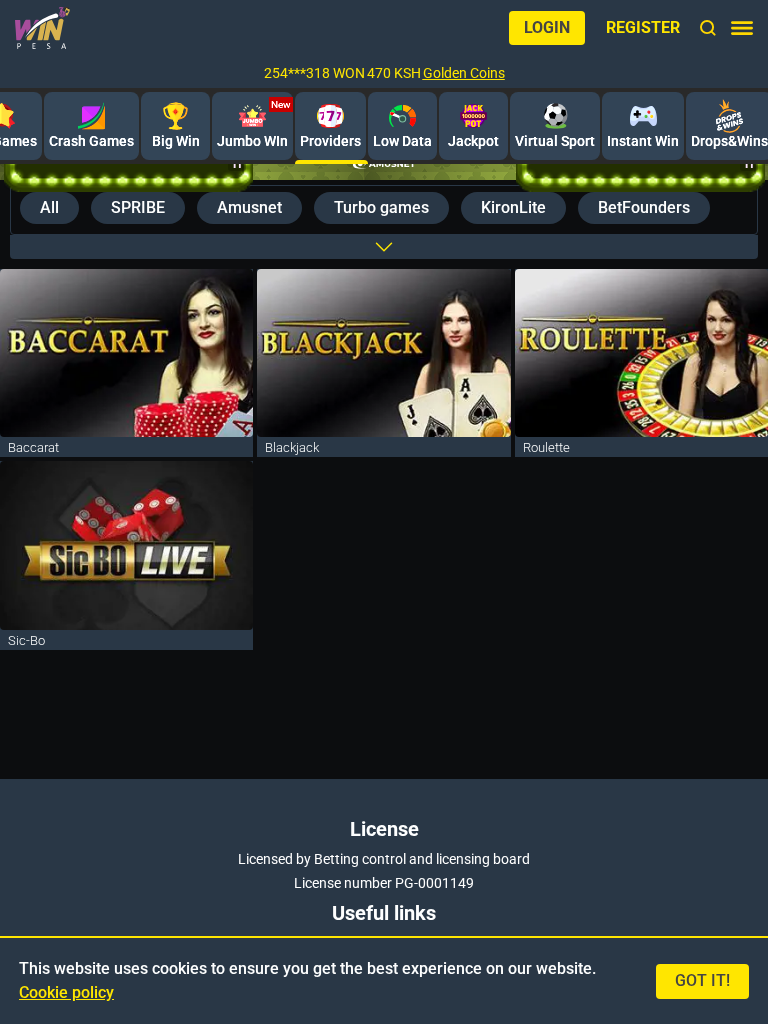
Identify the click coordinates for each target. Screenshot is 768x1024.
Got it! (702, 980)
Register (643, 27)
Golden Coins (464, 73)
